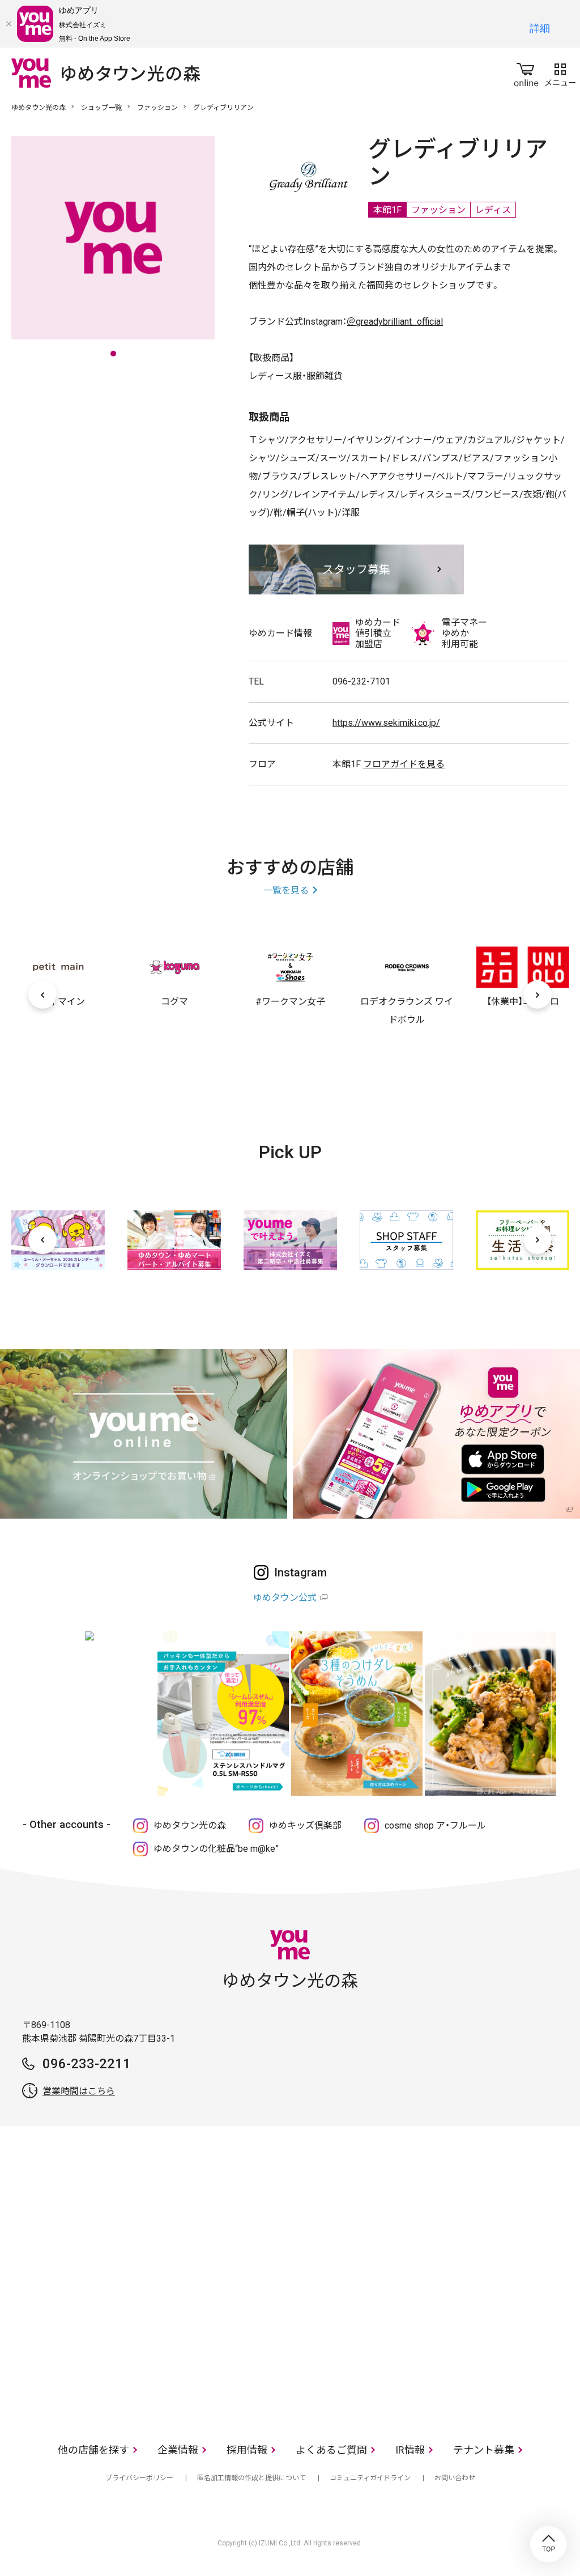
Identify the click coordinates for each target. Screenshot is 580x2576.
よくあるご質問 (331, 2450)
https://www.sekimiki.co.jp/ (386, 723)
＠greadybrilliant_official (395, 322)
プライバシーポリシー (139, 2478)
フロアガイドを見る (404, 764)
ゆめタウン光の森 (39, 108)
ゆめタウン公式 (285, 1598)
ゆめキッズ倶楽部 (305, 1825)
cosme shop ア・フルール (435, 1825)
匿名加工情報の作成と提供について (251, 2478)
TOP (548, 2544)
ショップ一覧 (101, 108)
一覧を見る (286, 890)
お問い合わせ (455, 2478)
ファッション (157, 108)
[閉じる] (8, 24)
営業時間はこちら (79, 2091)
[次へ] (538, 994)
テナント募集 (484, 2450)
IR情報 (410, 2450)
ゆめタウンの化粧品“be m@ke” (216, 1849)
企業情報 (178, 2450)
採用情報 (247, 2450)
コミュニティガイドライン (370, 2478)
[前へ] (42, 994)
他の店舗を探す (93, 2450)
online (526, 73)
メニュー (560, 73)
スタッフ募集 (356, 569)
